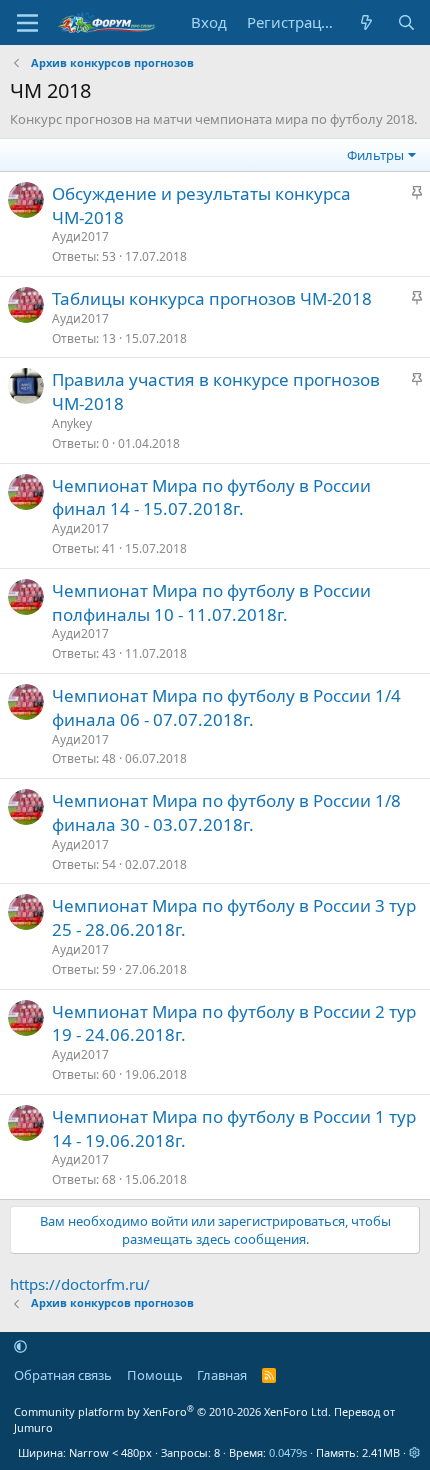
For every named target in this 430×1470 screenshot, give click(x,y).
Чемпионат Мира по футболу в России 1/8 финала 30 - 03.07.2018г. (226, 812)
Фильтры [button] (375, 155)
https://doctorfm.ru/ (80, 1284)
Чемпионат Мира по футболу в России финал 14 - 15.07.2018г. (211, 497)
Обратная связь (63, 1375)
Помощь (155, 1375)
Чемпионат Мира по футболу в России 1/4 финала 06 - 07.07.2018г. (226, 707)
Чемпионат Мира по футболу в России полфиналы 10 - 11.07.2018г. (211, 602)
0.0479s (288, 1452)
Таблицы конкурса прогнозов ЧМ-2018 (212, 298)
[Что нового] (366, 22)
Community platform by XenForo (172, 1411)
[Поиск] (406, 22)
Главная (222, 1375)
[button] (20, 1347)
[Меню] (27, 23)
